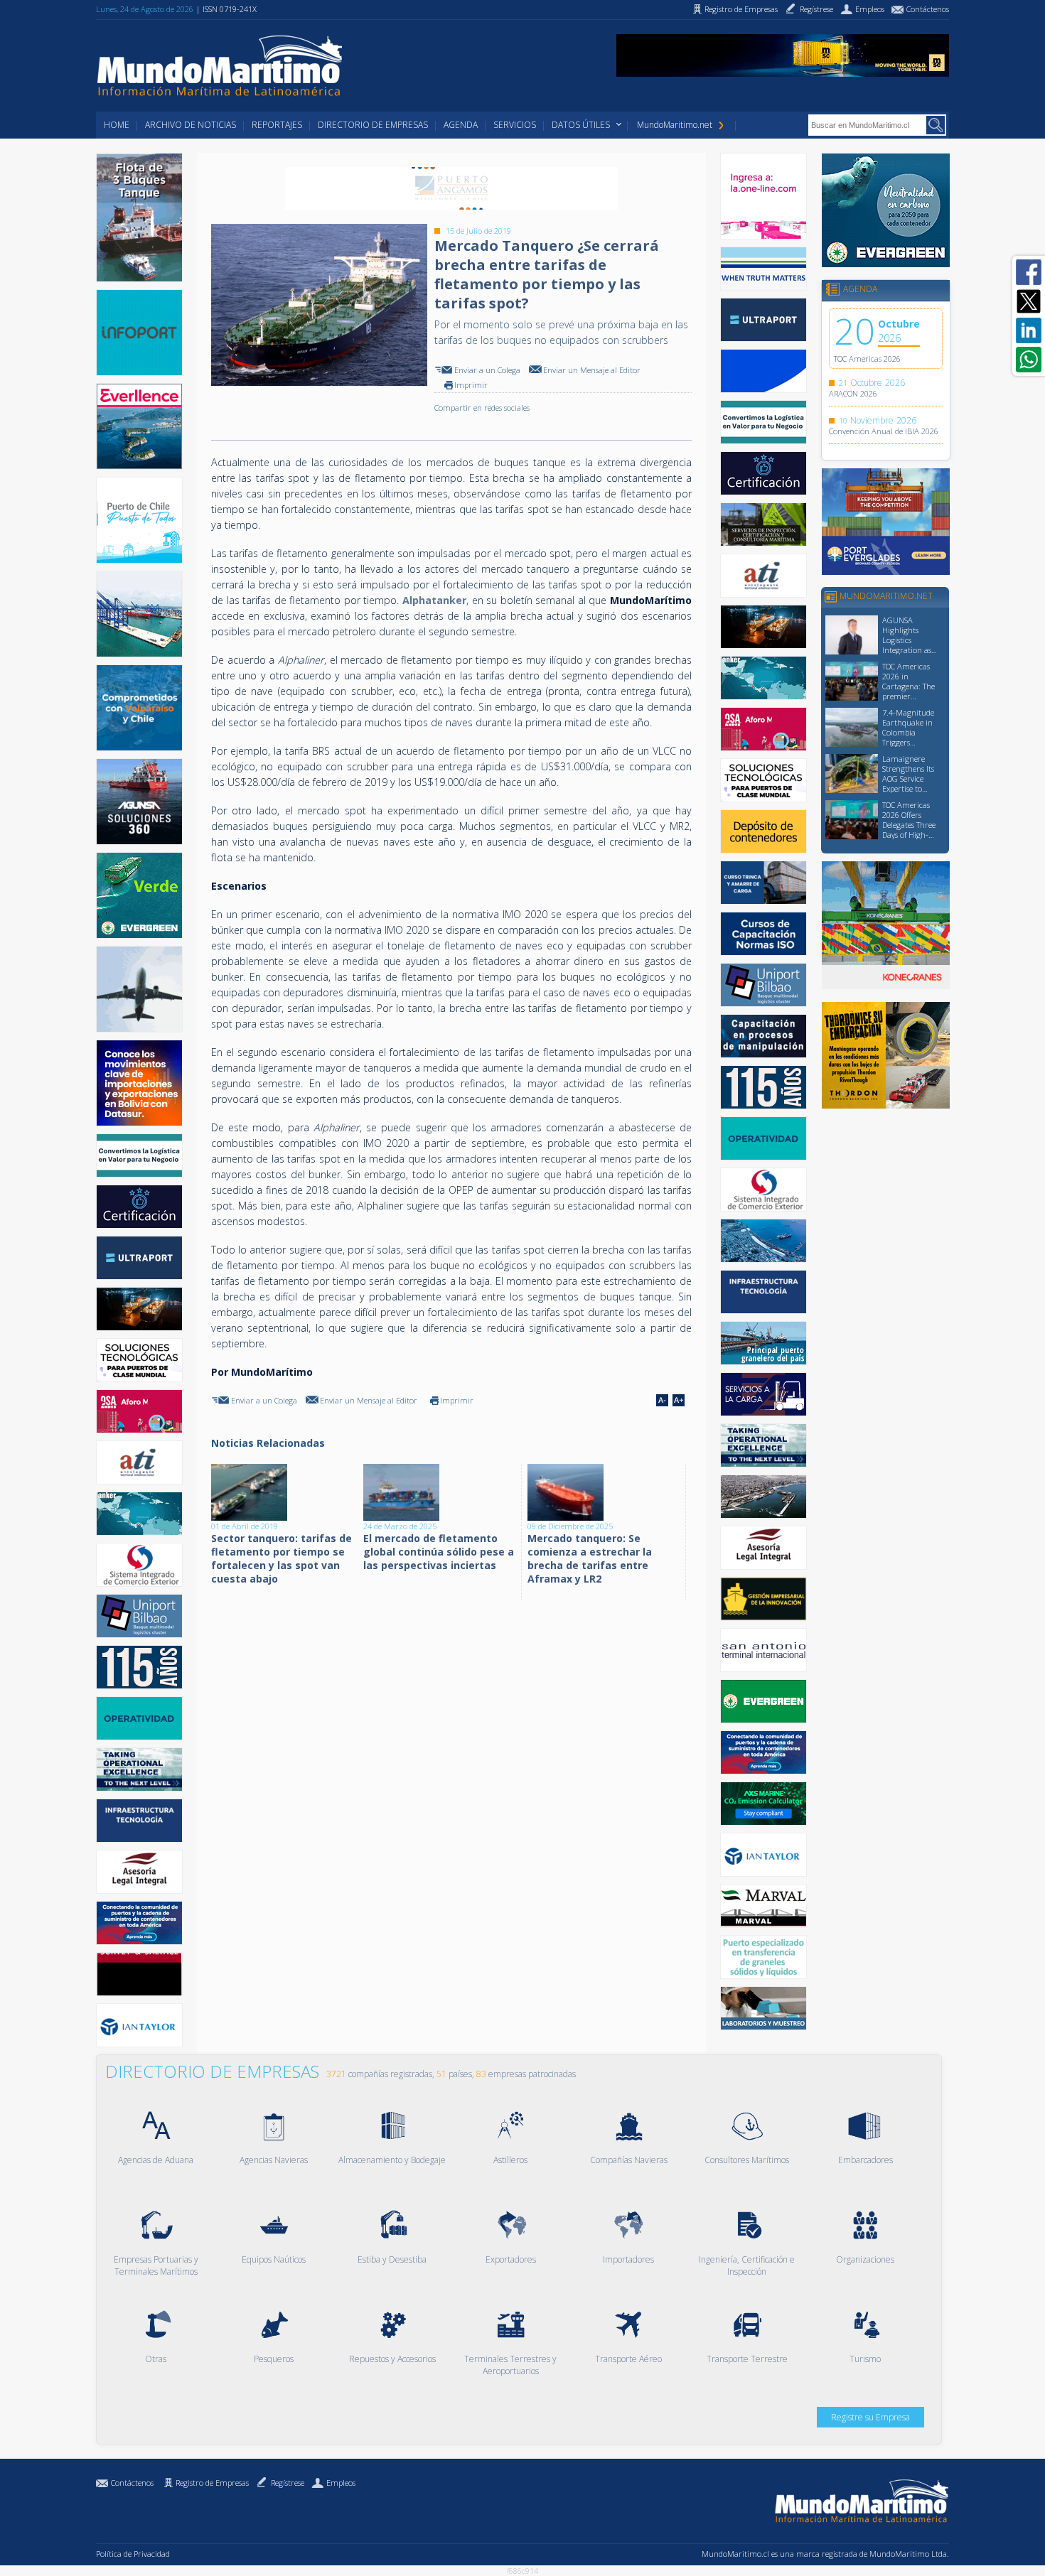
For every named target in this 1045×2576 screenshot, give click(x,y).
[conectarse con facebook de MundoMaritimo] (1029, 272)
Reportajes (277, 125)
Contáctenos (132, 2483)
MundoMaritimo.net (675, 125)
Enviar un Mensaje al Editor (592, 370)
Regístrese (288, 2483)
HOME (117, 125)
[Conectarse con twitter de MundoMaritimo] (1029, 301)
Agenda (461, 125)
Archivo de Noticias (191, 125)
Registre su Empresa (870, 2417)
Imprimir (471, 385)
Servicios (515, 125)
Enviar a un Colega (487, 370)
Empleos (341, 2483)
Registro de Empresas (212, 2483)
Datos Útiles (581, 125)
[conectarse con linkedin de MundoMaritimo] (1029, 330)
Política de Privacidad (133, 2554)
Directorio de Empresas (373, 125)
